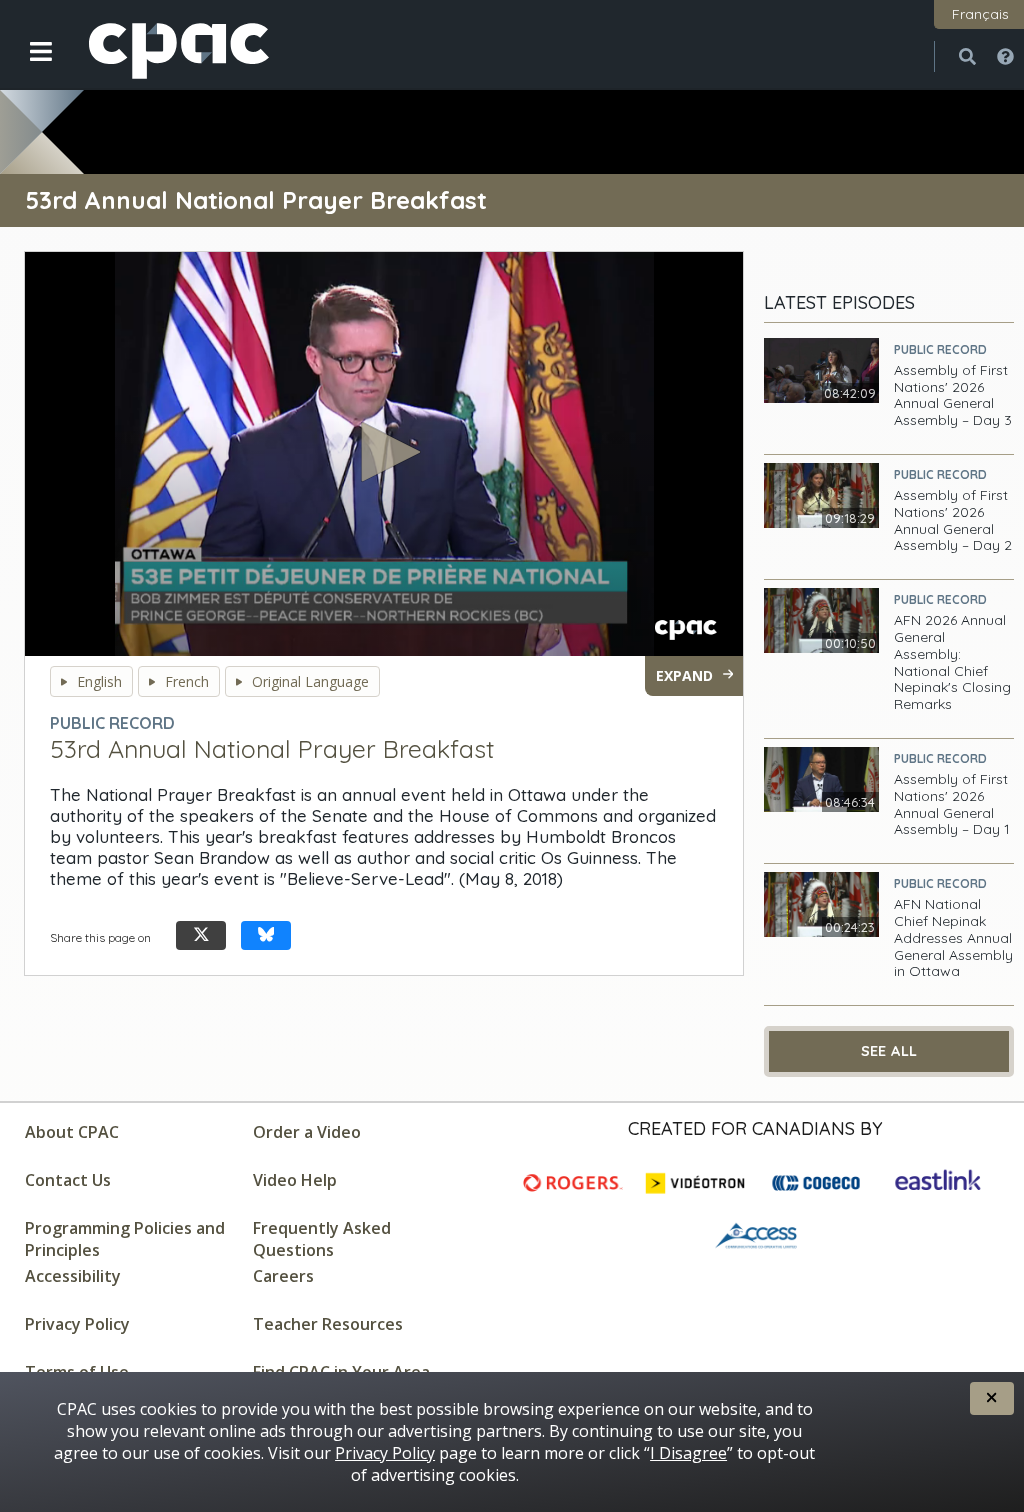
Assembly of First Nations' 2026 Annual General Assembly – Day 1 (952, 804)
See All (889, 1051)
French (187, 681)
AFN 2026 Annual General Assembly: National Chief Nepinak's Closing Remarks (952, 662)
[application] (384, 454)
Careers (283, 1276)
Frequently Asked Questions (322, 1239)
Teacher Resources (328, 1324)
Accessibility (73, 1276)
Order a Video (307, 1132)
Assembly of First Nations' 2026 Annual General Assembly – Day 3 (953, 395)
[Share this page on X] (201, 935)
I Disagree (688, 1453)
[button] (27, 67)
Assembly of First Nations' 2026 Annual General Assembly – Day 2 (953, 520)
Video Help (295, 1180)
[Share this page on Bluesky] (266, 935)
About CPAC (72, 1132)
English (99, 681)
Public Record (940, 349)
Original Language (310, 681)
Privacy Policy (77, 1324)
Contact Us (68, 1180)
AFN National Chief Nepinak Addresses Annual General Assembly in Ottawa (953, 938)
